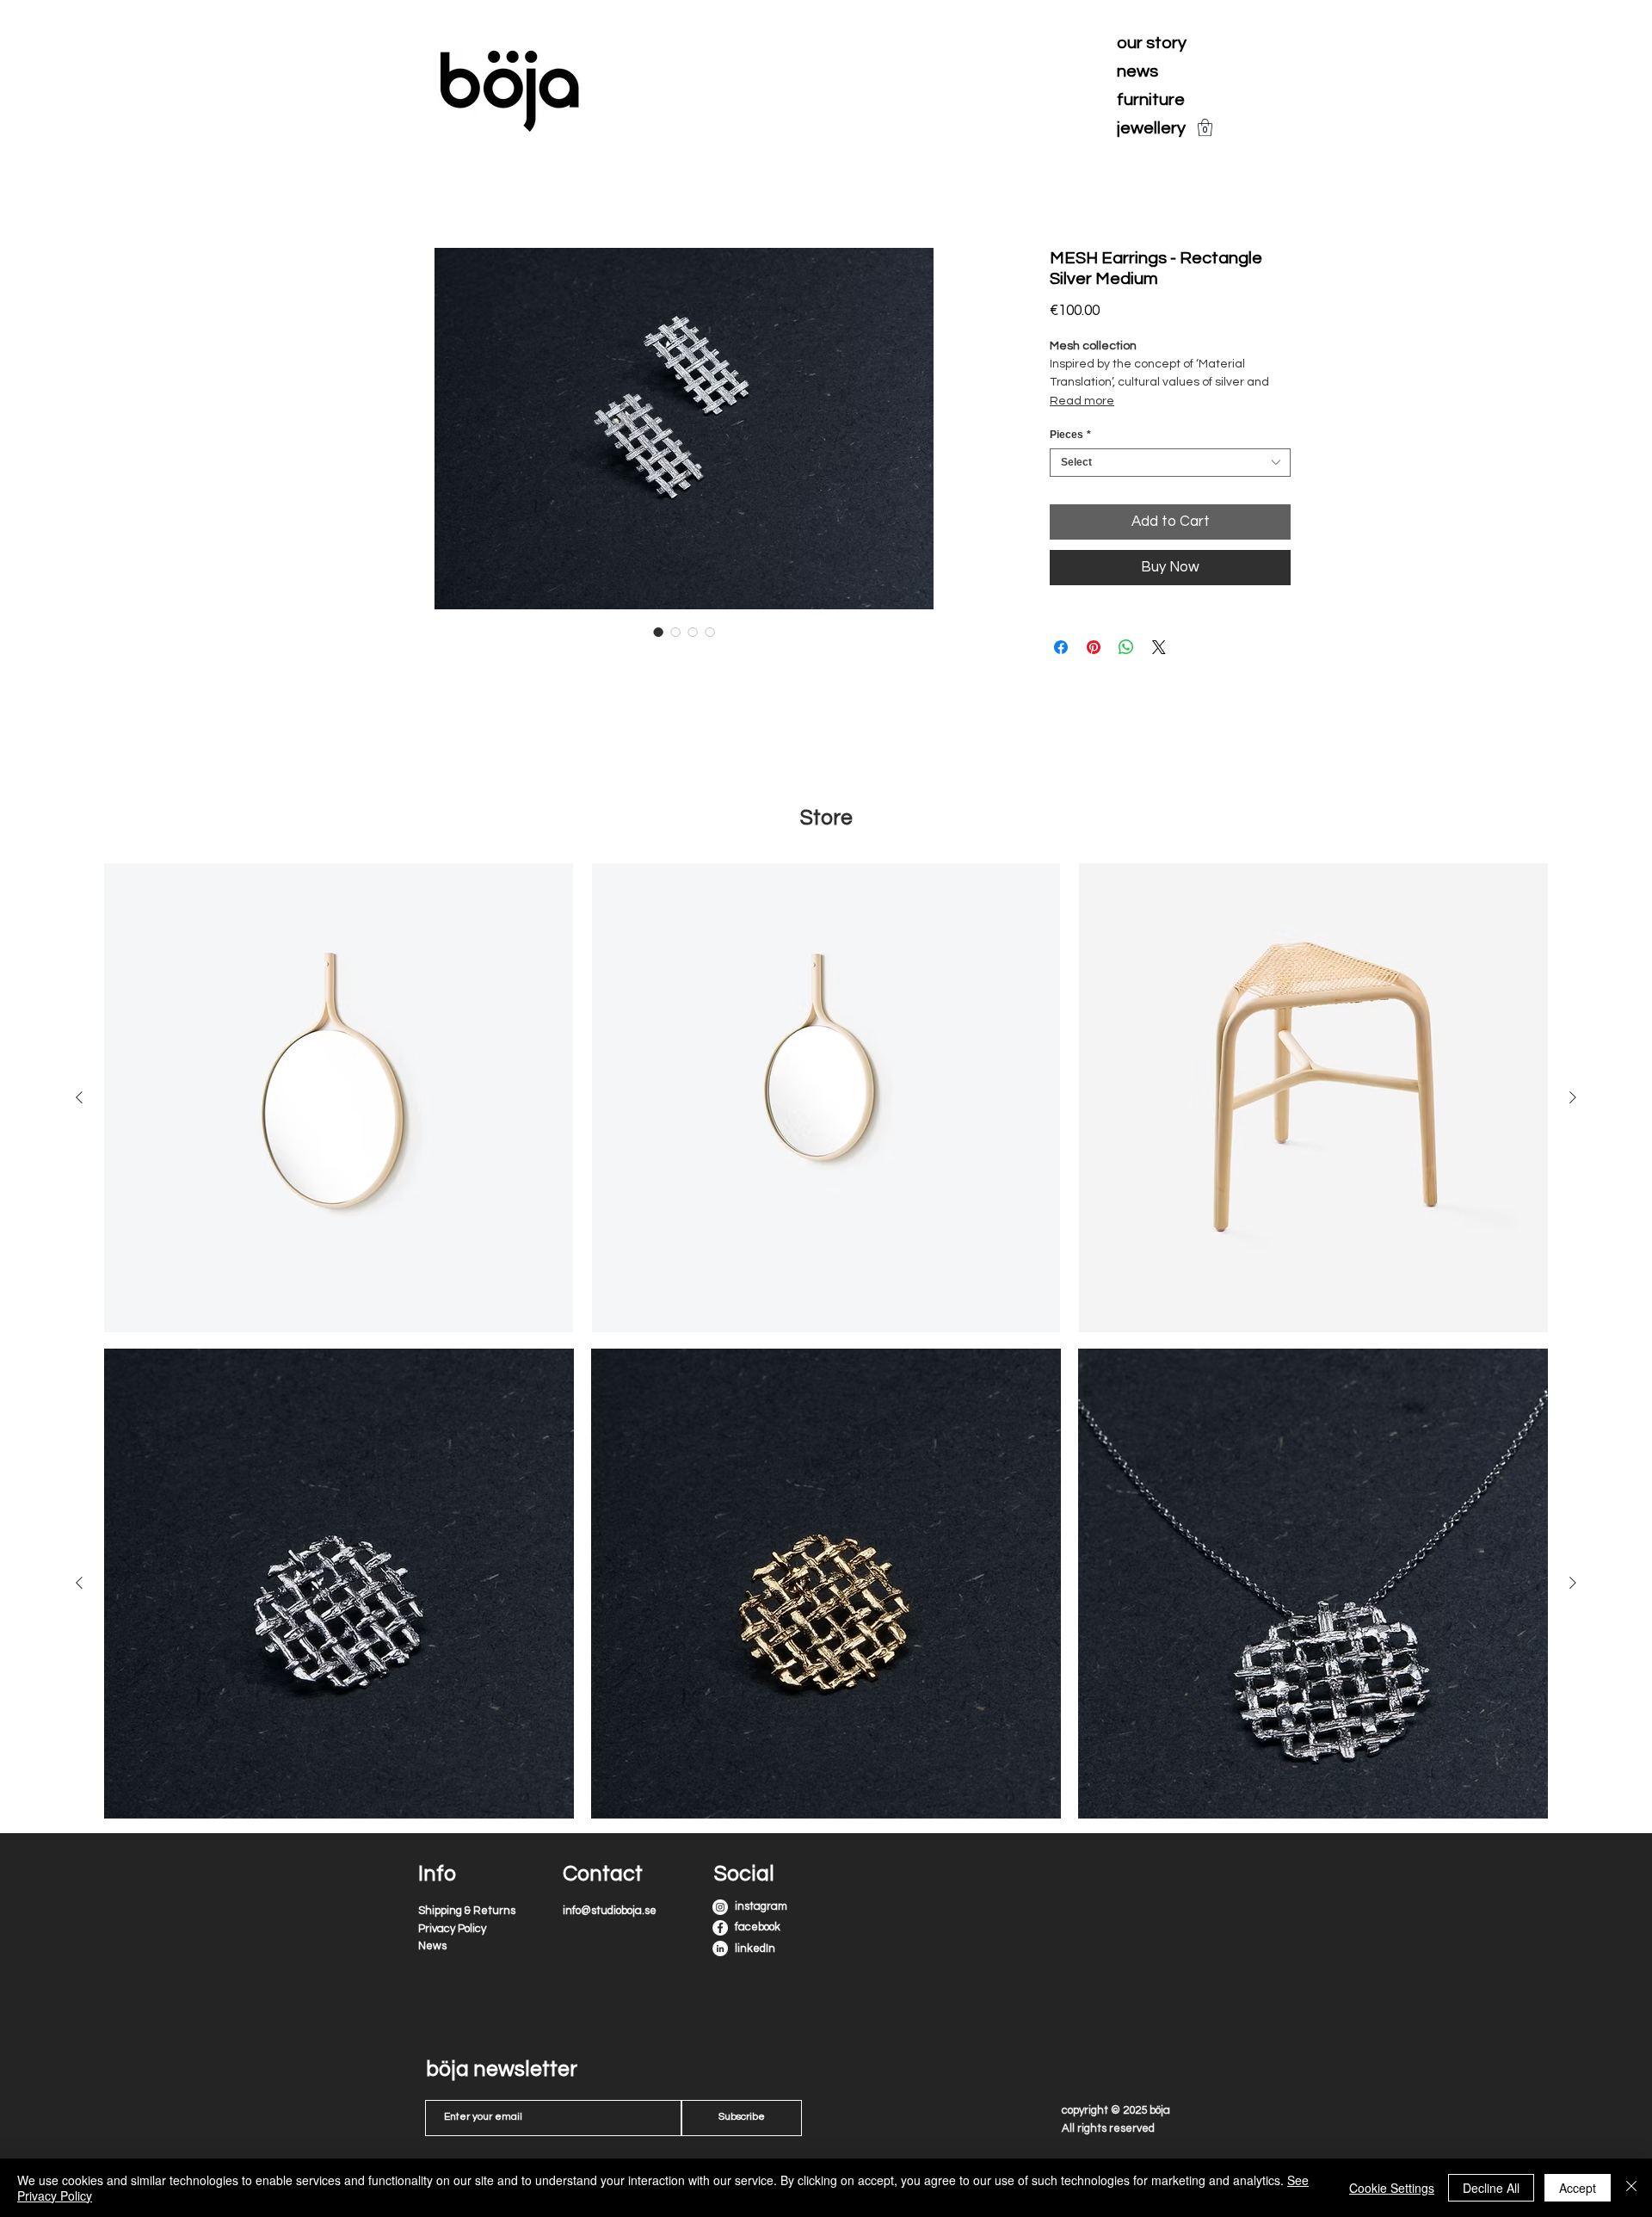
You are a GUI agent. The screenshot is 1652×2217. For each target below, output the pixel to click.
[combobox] (1170, 463)
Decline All (1491, 2188)
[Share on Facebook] (1061, 647)
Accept (1578, 2188)
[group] (826, 1584)
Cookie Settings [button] (1392, 2188)
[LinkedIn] (720, 1948)
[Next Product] (1573, 1583)
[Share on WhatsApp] (1126, 647)
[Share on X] (1159, 647)
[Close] (1631, 2188)
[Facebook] (720, 1928)
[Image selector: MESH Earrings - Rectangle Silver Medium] (658, 632)
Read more (1082, 401)
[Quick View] (339, 1584)
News (432, 1946)
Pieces (1070, 435)
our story (1152, 43)
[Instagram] (720, 1907)
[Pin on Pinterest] (1094, 647)
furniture (1151, 100)
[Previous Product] (79, 1583)
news (1137, 71)
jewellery (1151, 128)
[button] (1205, 127)
